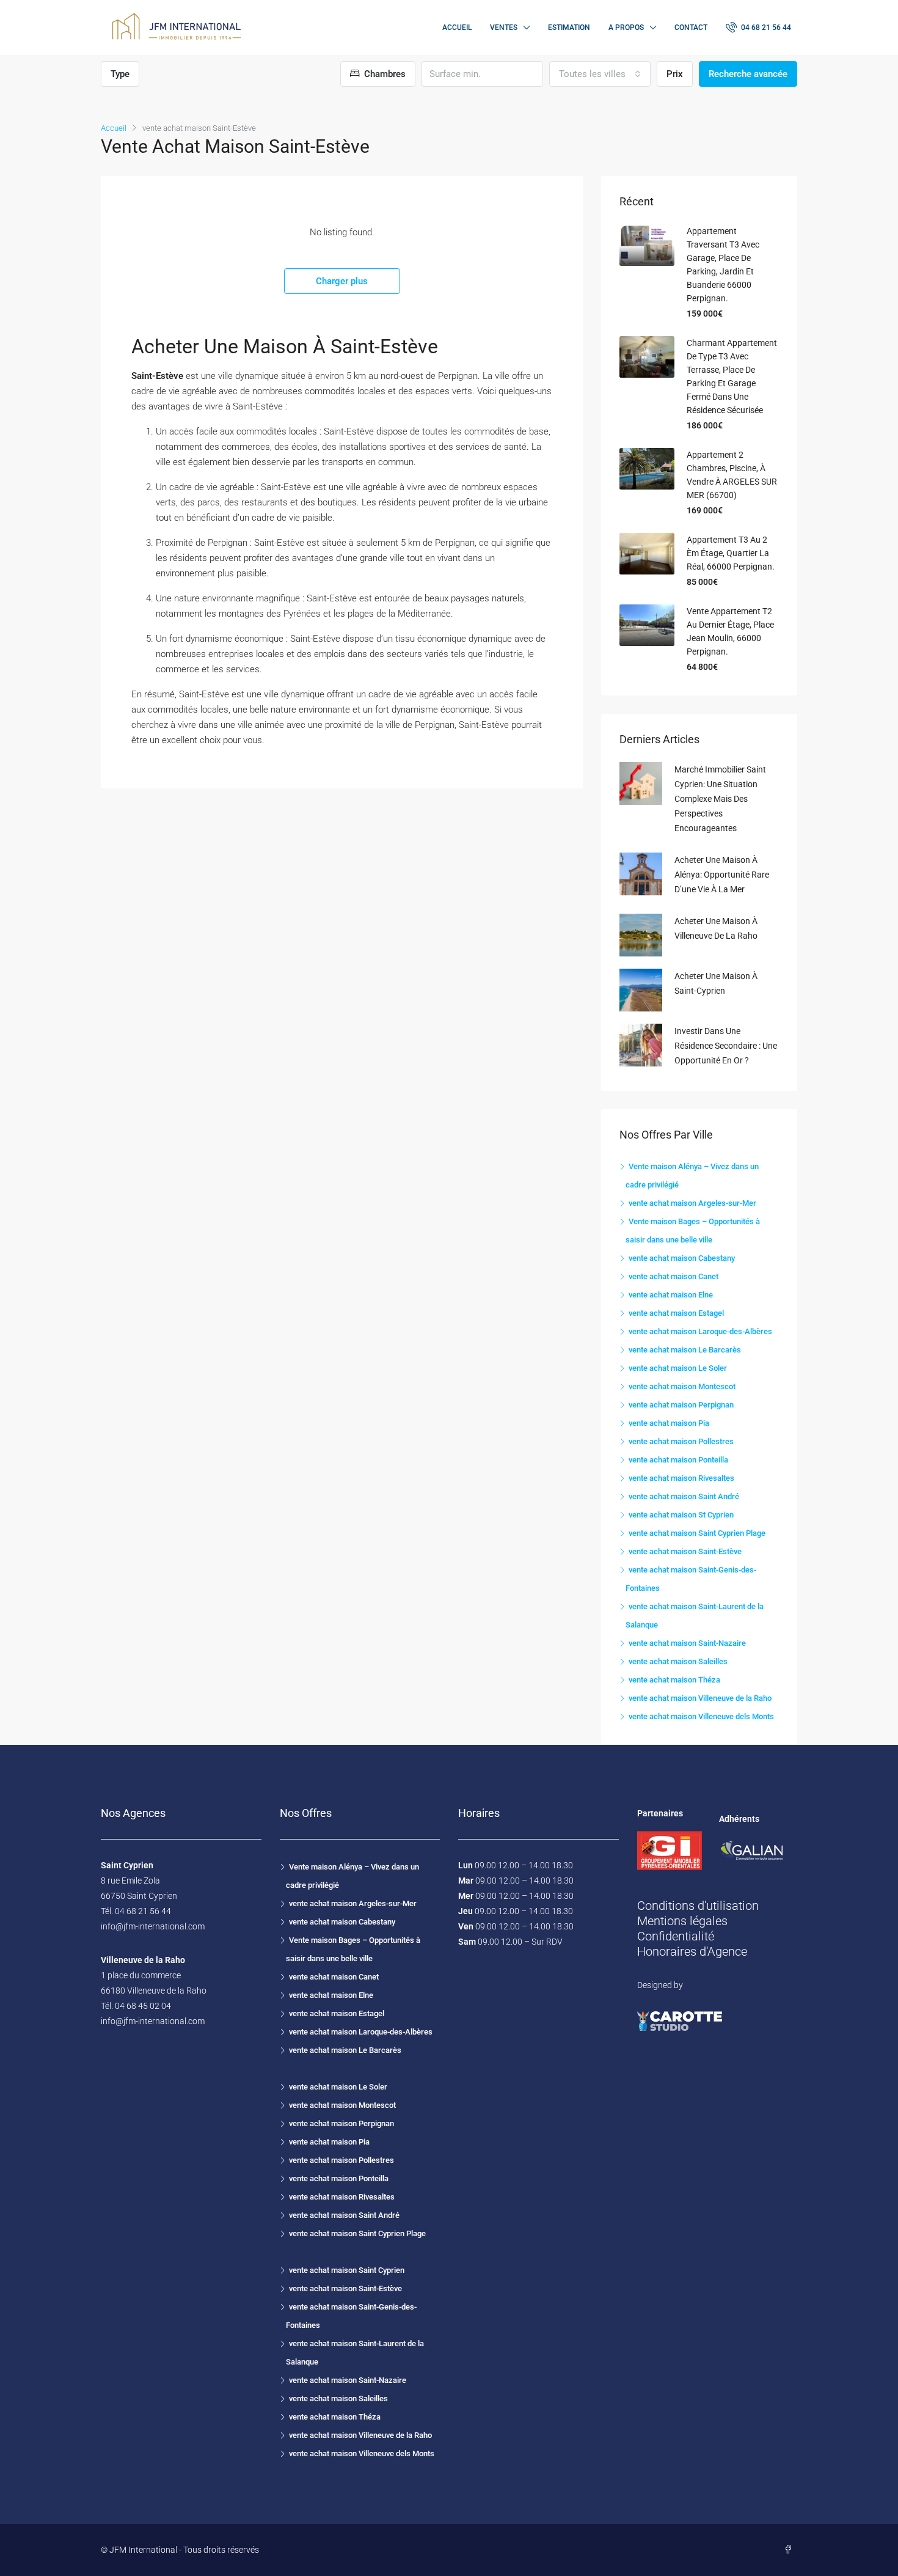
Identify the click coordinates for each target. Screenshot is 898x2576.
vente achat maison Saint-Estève (685, 1551)
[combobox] (600, 74)
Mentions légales (682, 1921)
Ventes (504, 28)
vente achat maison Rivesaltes (681, 1478)
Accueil (457, 28)
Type (120, 74)
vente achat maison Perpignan (681, 1405)
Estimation (569, 28)
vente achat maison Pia (669, 1423)
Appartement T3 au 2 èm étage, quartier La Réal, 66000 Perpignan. (731, 553)
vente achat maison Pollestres (681, 1441)
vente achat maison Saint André (684, 1496)
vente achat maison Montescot (682, 1386)
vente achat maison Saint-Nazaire (687, 1643)
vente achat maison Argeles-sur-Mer (692, 1203)
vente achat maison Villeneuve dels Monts (701, 1716)
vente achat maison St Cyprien (681, 1515)
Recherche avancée (748, 74)
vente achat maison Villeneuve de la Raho (700, 1698)
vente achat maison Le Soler (678, 1368)
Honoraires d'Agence (692, 1951)
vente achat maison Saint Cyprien (347, 2270)
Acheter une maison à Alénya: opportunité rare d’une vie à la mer (722, 875)
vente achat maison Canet (673, 1276)
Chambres (384, 74)
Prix (675, 74)
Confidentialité (676, 1936)
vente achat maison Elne (671, 1295)
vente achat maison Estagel (676, 1313)
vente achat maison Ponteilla (678, 1460)
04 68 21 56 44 (765, 28)
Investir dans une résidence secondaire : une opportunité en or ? (726, 1046)
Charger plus (342, 281)
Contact (691, 28)
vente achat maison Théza (674, 1680)
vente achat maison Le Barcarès (685, 1350)
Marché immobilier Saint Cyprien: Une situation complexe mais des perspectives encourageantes (720, 799)
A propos (626, 28)
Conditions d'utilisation (698, 1906)
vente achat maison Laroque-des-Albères (700, 1331)
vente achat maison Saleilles (678, 1661)
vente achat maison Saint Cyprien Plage (697, 1533)
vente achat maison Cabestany (682, 1258)
